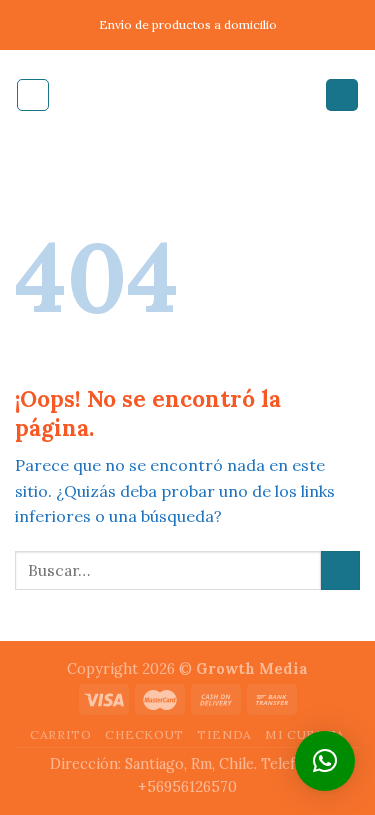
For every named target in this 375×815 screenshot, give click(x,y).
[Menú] (33, 95)
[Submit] (340, 570)
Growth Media (252, 669)
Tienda (224, 734)
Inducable (188, 95)
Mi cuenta (305, 734)
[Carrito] (342, 95)
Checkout (144, 734)
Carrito (60, 734)
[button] (325, 761)
